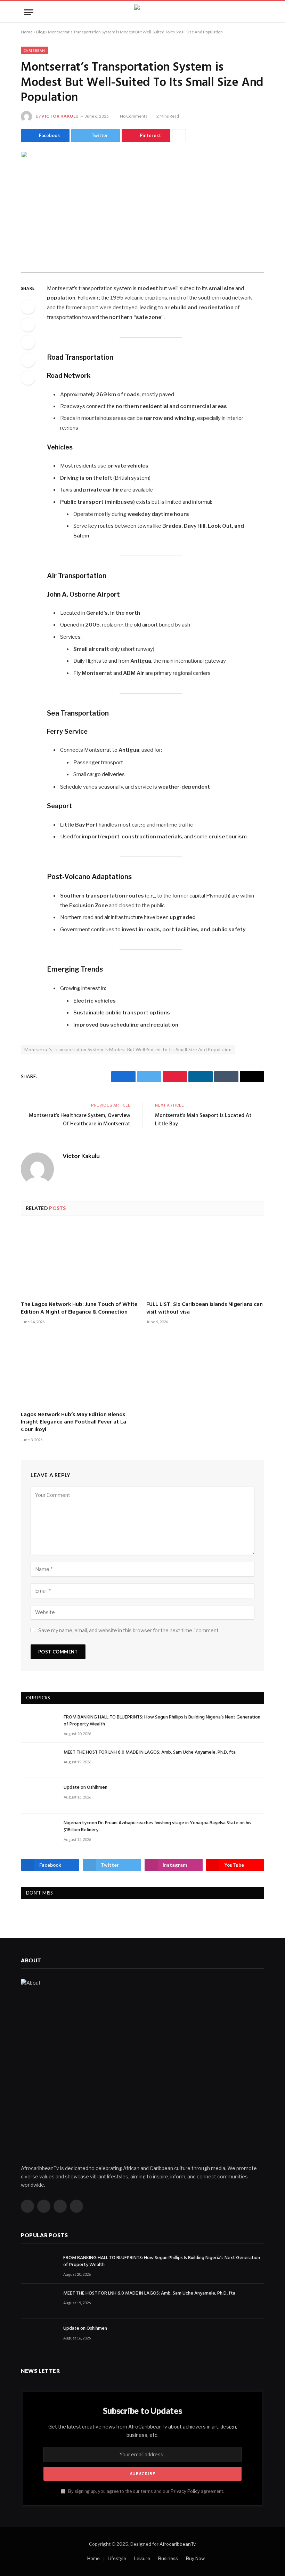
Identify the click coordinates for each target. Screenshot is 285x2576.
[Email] (28, 378)
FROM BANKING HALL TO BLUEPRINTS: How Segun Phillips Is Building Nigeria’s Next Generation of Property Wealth (162, 1721)
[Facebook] (28, 307)
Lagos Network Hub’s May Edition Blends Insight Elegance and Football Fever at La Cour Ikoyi (74, 1423)
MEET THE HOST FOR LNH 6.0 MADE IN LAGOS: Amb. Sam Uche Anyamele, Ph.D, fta (150, 1753)
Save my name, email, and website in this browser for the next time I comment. (129, 1630)
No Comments (134, 116)
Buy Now (195, 2558)
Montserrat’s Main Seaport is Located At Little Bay (203, 1120)
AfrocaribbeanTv (177, 2544)
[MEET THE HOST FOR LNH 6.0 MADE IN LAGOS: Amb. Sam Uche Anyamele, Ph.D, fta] (39, 1760)
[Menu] (29, 12)
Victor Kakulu (60, 116)
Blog (40, 32)
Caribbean (34, 50)
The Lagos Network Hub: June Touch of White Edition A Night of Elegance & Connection (79, 1309)
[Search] (258, 12)
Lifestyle (117, 2558)
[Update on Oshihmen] (39, 1796)
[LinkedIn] (28, 342)
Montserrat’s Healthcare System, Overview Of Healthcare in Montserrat (80, 1120)
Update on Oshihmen (85, 1788)
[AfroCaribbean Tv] (142, 12)
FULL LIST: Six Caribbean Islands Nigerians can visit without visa (205, 1309)
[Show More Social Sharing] (179, 136)
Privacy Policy (185, 2491)
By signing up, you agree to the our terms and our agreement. (146, 2491)
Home (27, 32)
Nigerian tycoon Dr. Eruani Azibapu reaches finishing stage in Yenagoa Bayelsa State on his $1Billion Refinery (157, 1827)
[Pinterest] (28, 360)
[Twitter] (28, 325)
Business (168, 2558)
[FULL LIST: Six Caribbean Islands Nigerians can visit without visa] (205, 1260)
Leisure (142, 2558)
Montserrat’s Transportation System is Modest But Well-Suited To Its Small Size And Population (128, 1050)
